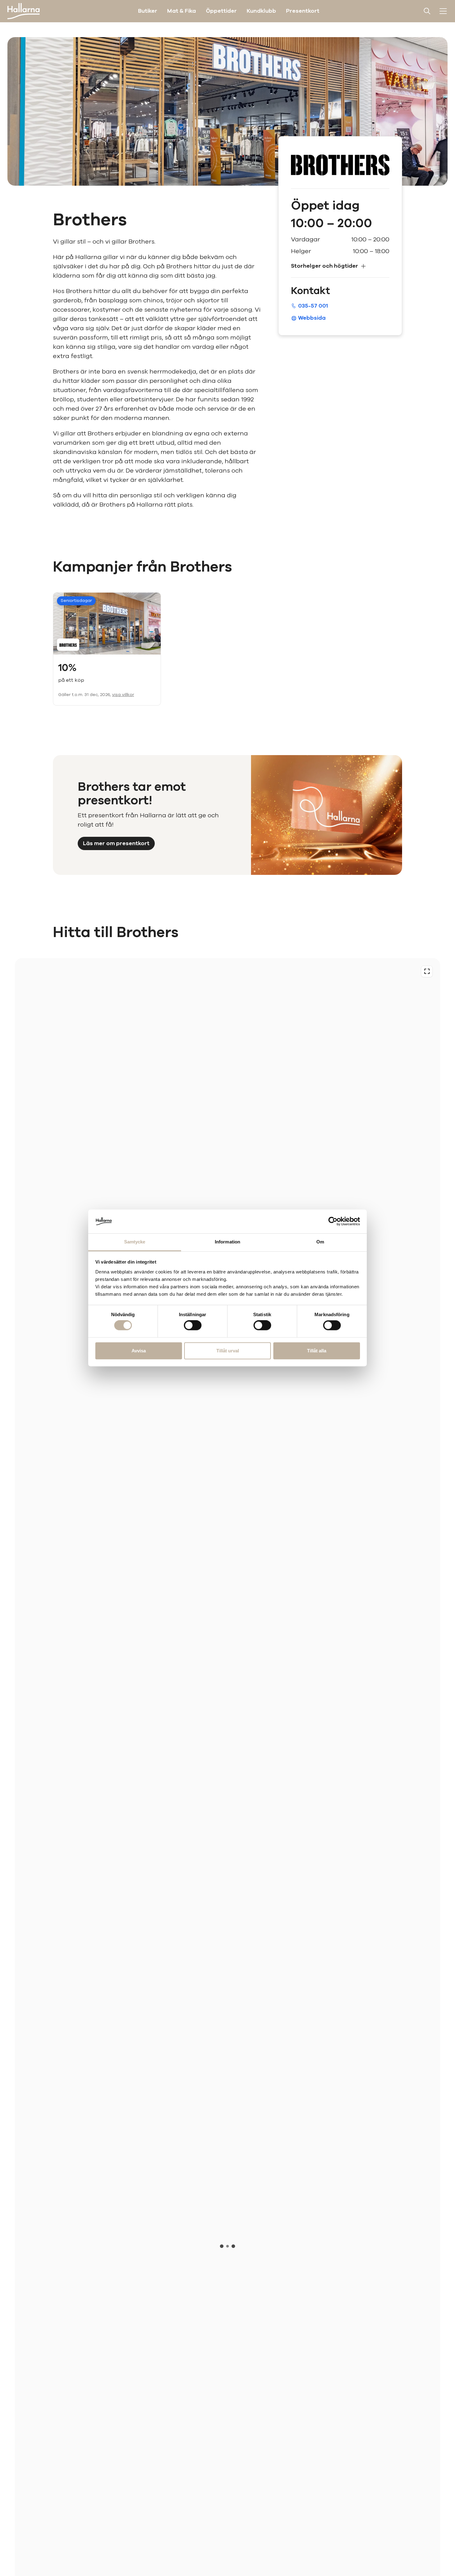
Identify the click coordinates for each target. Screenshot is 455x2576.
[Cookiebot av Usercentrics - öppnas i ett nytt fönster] (333, 1221)
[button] (340, 266)
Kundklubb (261, 11)
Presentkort (303, 11)
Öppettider (221, 11)
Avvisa (139, 1351)
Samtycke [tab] (135, 1242)
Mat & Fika (182, 11)
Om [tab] (320, 1242)
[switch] (193, 1325)
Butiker (148, 11)
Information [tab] (227, 1242)
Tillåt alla (317, 1351)
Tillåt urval (228, 1351)
